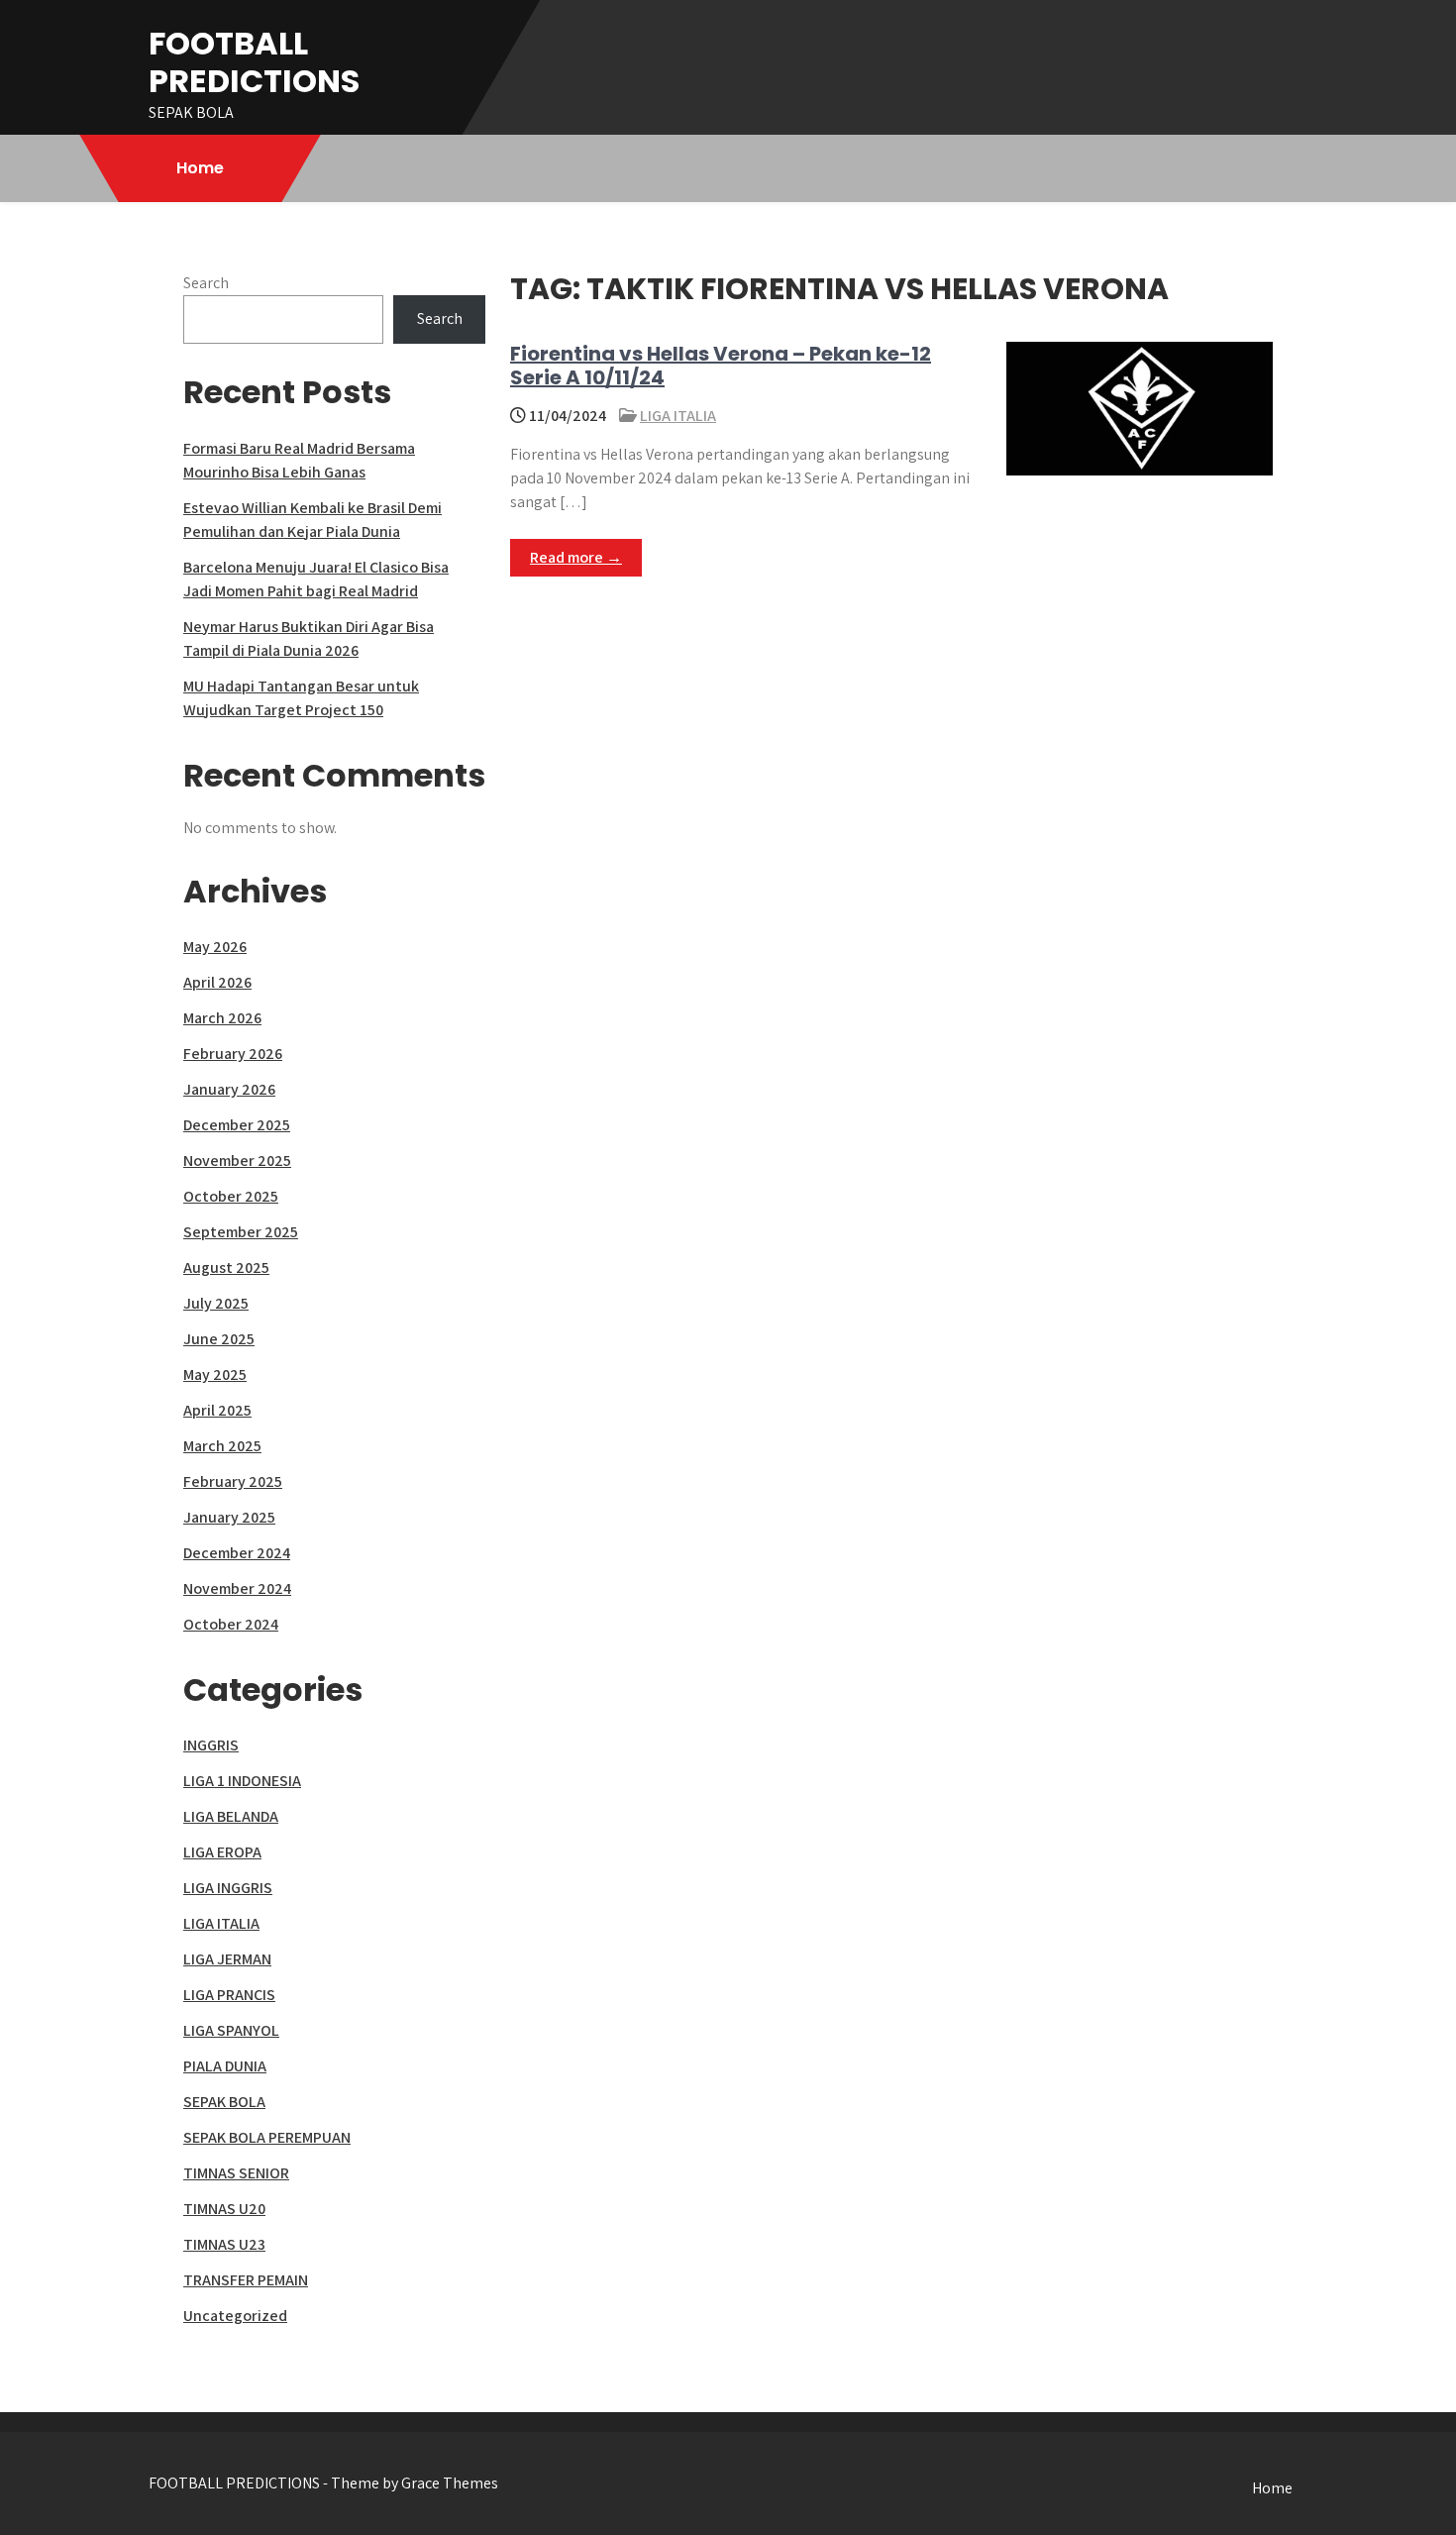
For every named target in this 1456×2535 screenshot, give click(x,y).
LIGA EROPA (222, 1852)
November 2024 (237, 1588)
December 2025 (237, 1125)
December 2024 (237, 1553)
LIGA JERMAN (227, 1959)
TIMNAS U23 (224, 2244)
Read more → (576, 557)
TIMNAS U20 (224, 2209)
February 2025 (233, 1481)
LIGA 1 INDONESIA (242, 1781)
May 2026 (215, 947)
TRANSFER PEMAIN (246, 2280)
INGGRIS (211, 1745)
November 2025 (237, 1161)
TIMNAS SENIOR (236, 2173)
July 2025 (216, 1303)
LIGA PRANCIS (229, 1995)
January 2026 (229, 1089)
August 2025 (226, 1267)
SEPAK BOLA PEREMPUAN (267, 2137)
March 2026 (222, 1018)
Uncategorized (235, 2316)
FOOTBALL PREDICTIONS (254, 62)
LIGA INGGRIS (228, 1888)
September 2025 (241, 1232)
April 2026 (217, 982)
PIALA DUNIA (225, 2066)
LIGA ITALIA (678, 416)
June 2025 (219, 1339)
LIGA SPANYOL (231, 2030)
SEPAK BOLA (224, 2102)
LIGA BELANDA (231, 1816)
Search (206, 283)
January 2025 (229, 1517)
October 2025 (231, 1196)
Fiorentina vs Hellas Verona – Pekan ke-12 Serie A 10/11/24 (721, 366)
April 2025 (217, 1410)
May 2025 (215, 1374)
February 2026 (233, 1054)
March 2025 (222, 1446)
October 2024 (231, 1624)
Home (200, 168)
